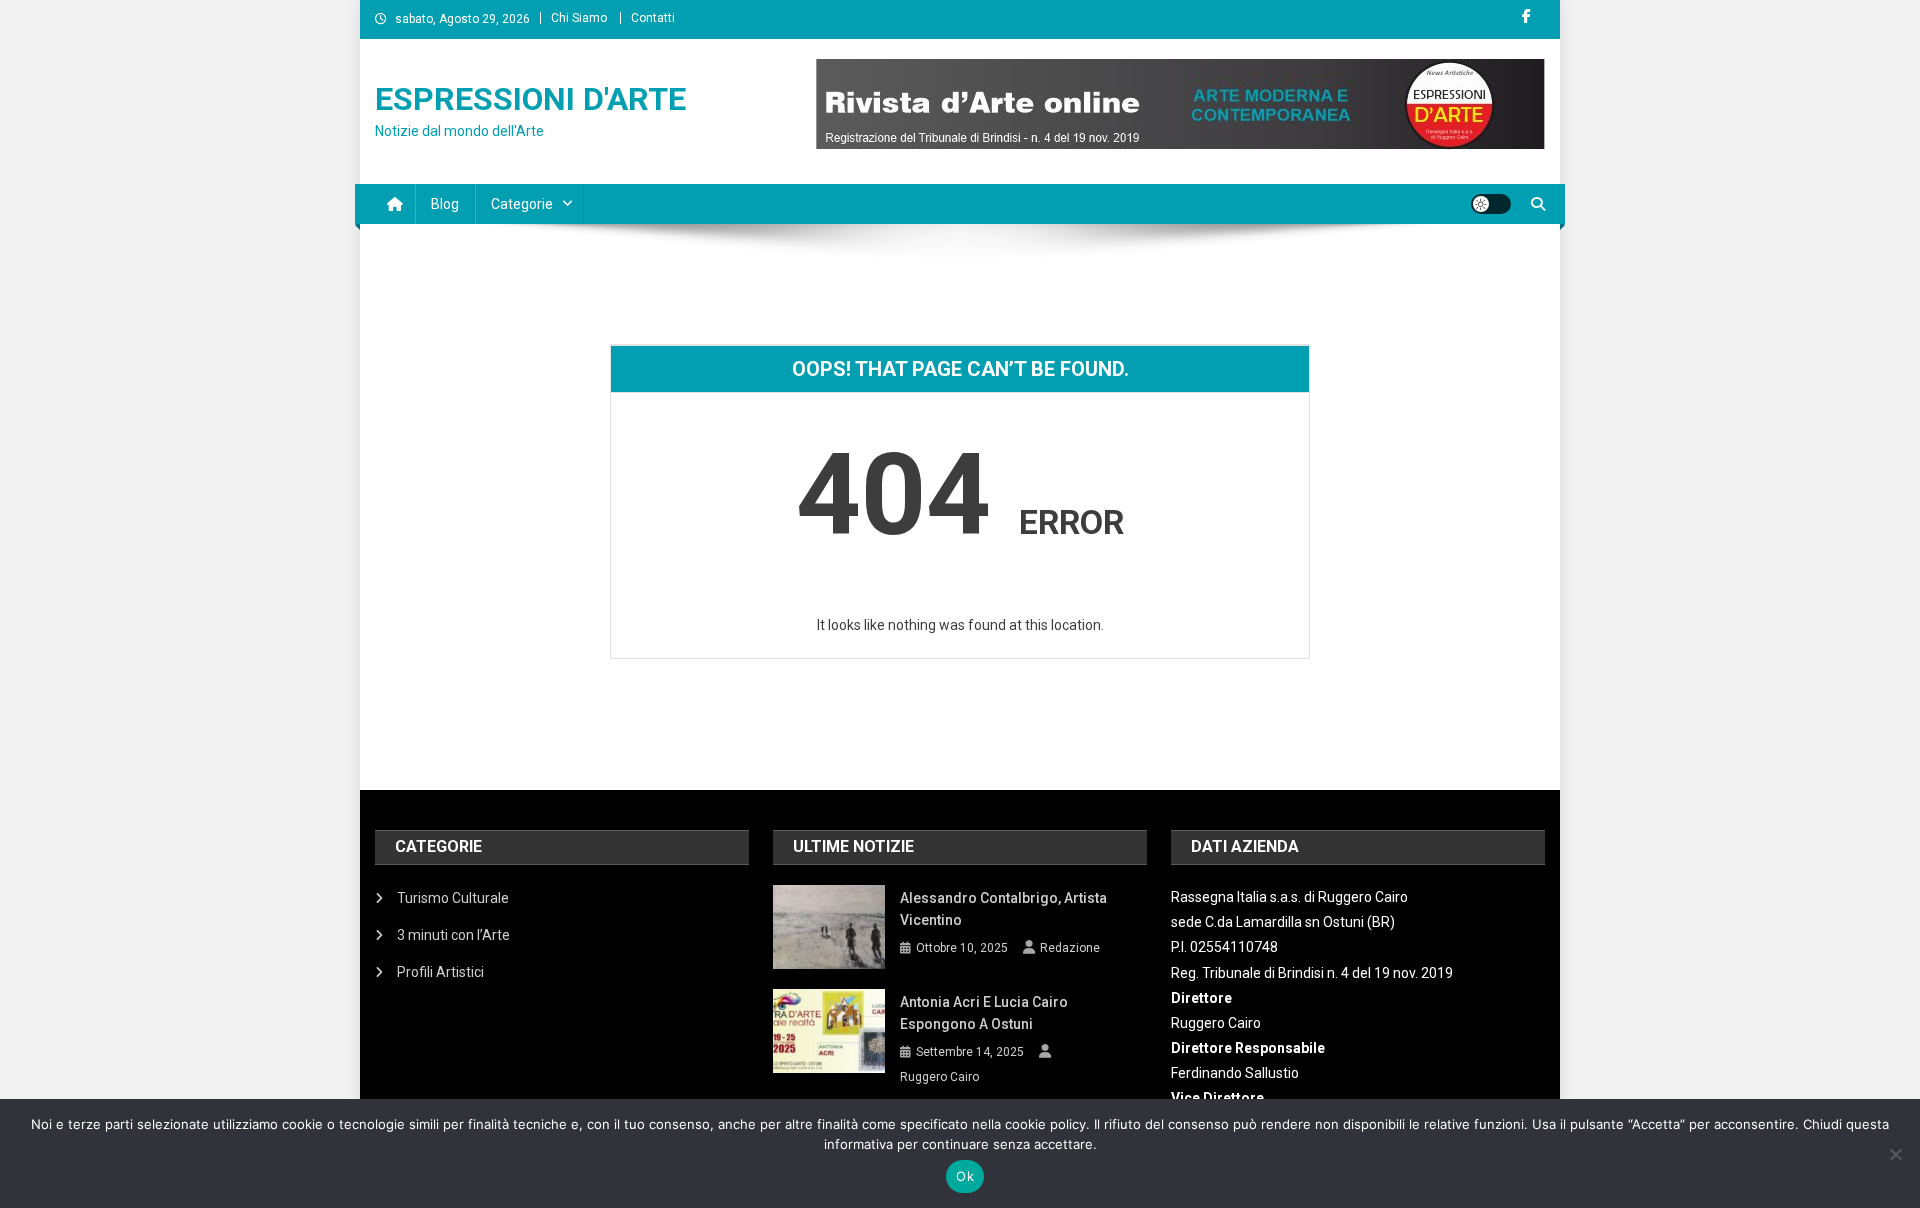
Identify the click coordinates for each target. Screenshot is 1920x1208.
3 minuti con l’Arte (453, 935)
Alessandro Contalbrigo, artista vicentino (1003, 909)
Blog (445, 204)
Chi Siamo (579, 18)
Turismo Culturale (453, 898)
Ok (965, 1176)
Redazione (1070, 948)
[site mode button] (1491, 204)
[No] (1895, 1154)
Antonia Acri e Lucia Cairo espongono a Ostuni (984, 1013)
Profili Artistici (440, 972)
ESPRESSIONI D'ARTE (530, 99)
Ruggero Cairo (939, 1077)
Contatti (653, 18)
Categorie (522, 204)
